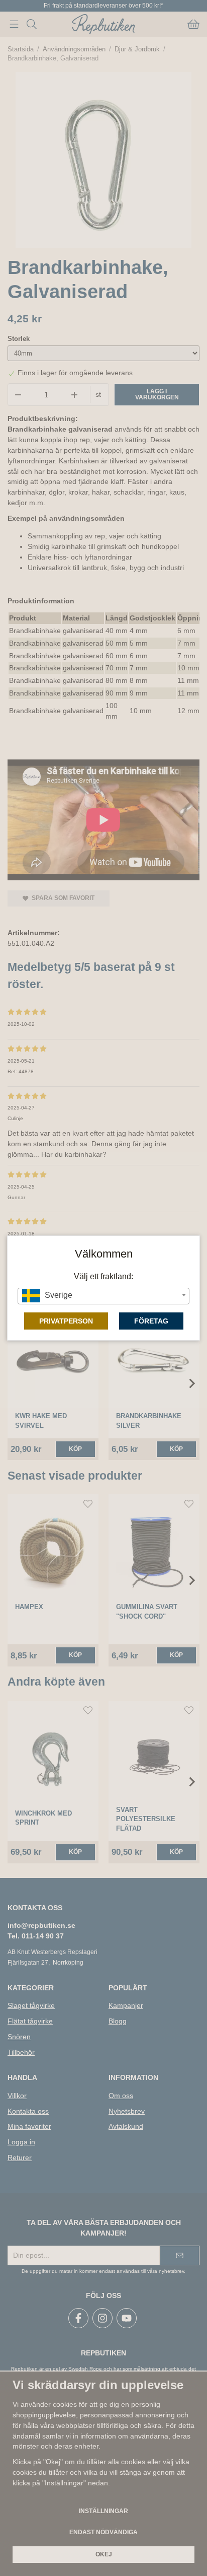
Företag (151, 1321)
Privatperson (66, 1321)
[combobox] (103, 1296)
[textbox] (103, 1295)
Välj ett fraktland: (103, 1276)
